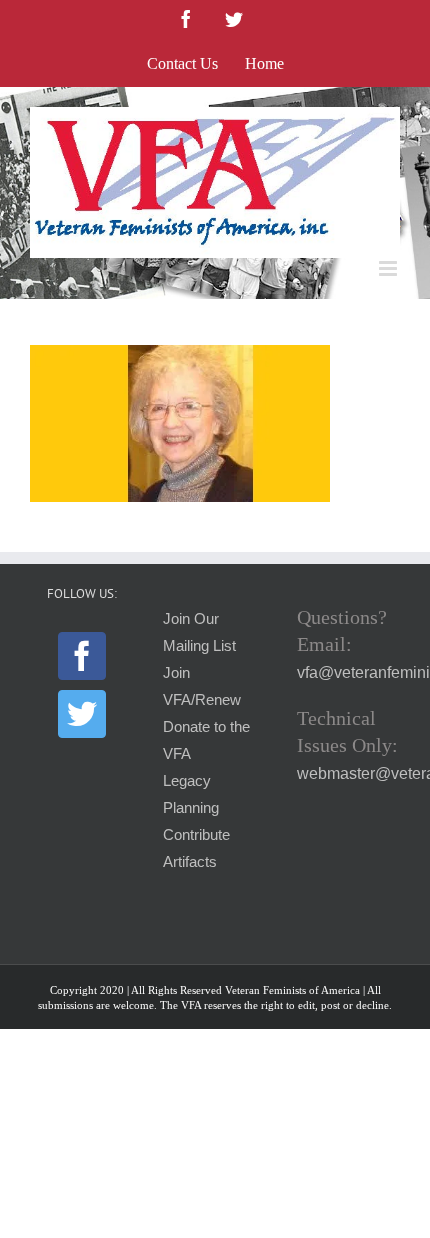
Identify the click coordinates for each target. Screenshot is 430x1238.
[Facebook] (82, 656)
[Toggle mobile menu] (389, 268)
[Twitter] (82, 714)
